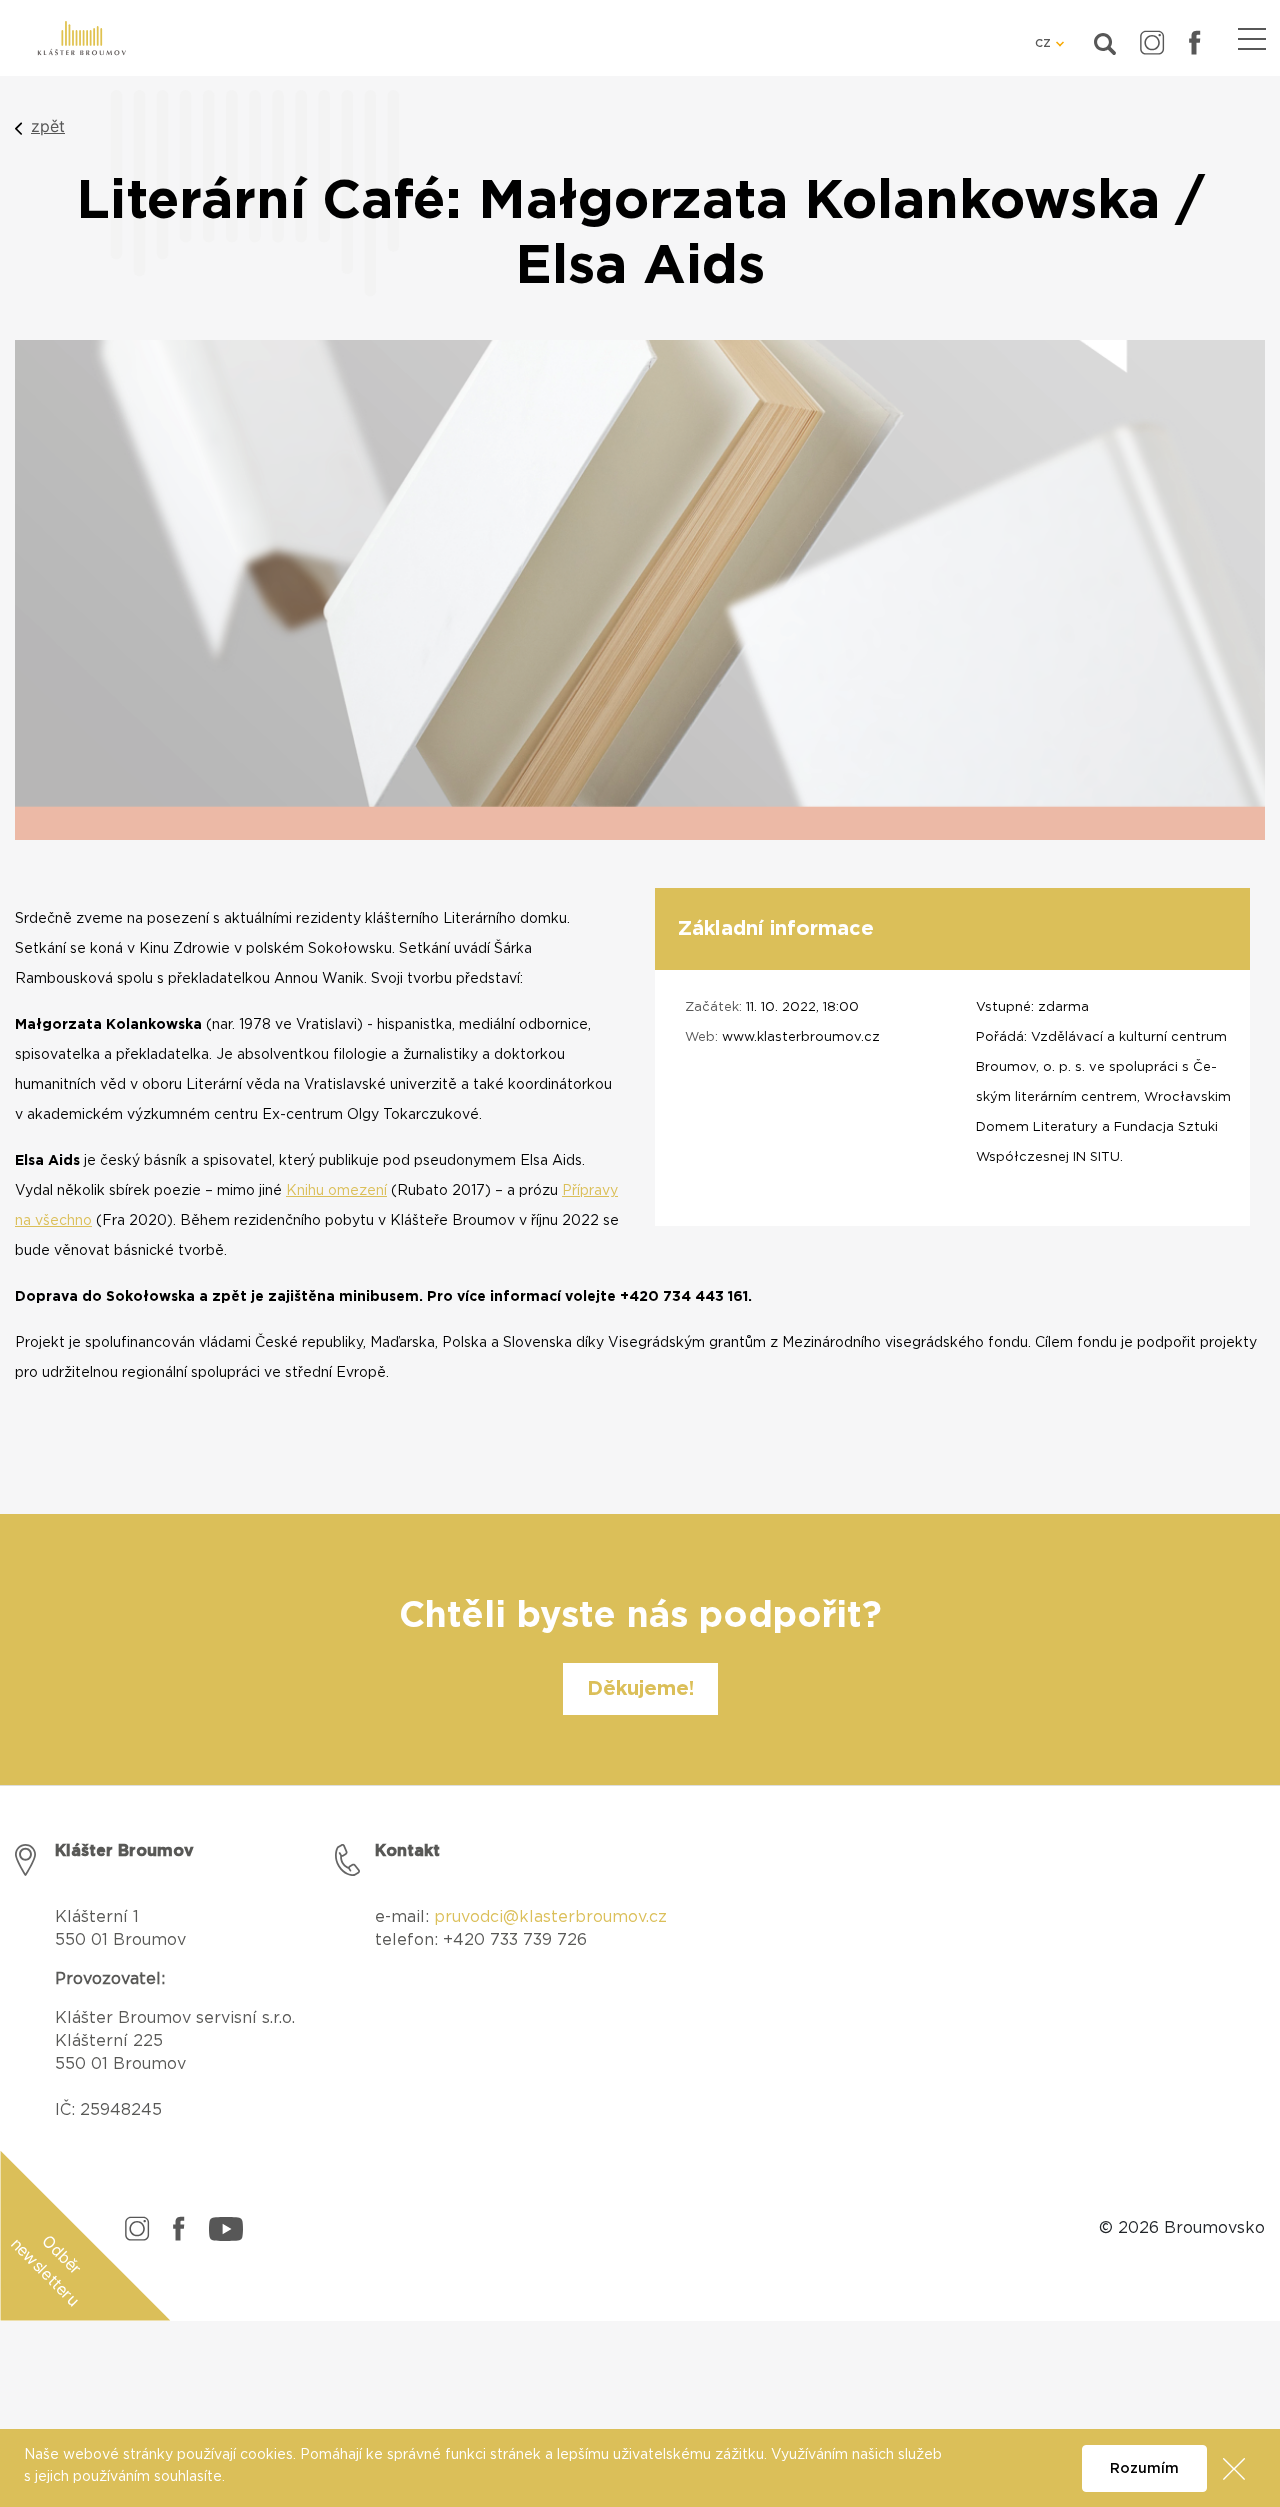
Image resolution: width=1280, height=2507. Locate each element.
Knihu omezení (336, 1191)
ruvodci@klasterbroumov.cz (556, 1917)
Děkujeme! (640, 1689)
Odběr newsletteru (46, 2270)
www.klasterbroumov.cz (801, 1037)
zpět (48, 126)
